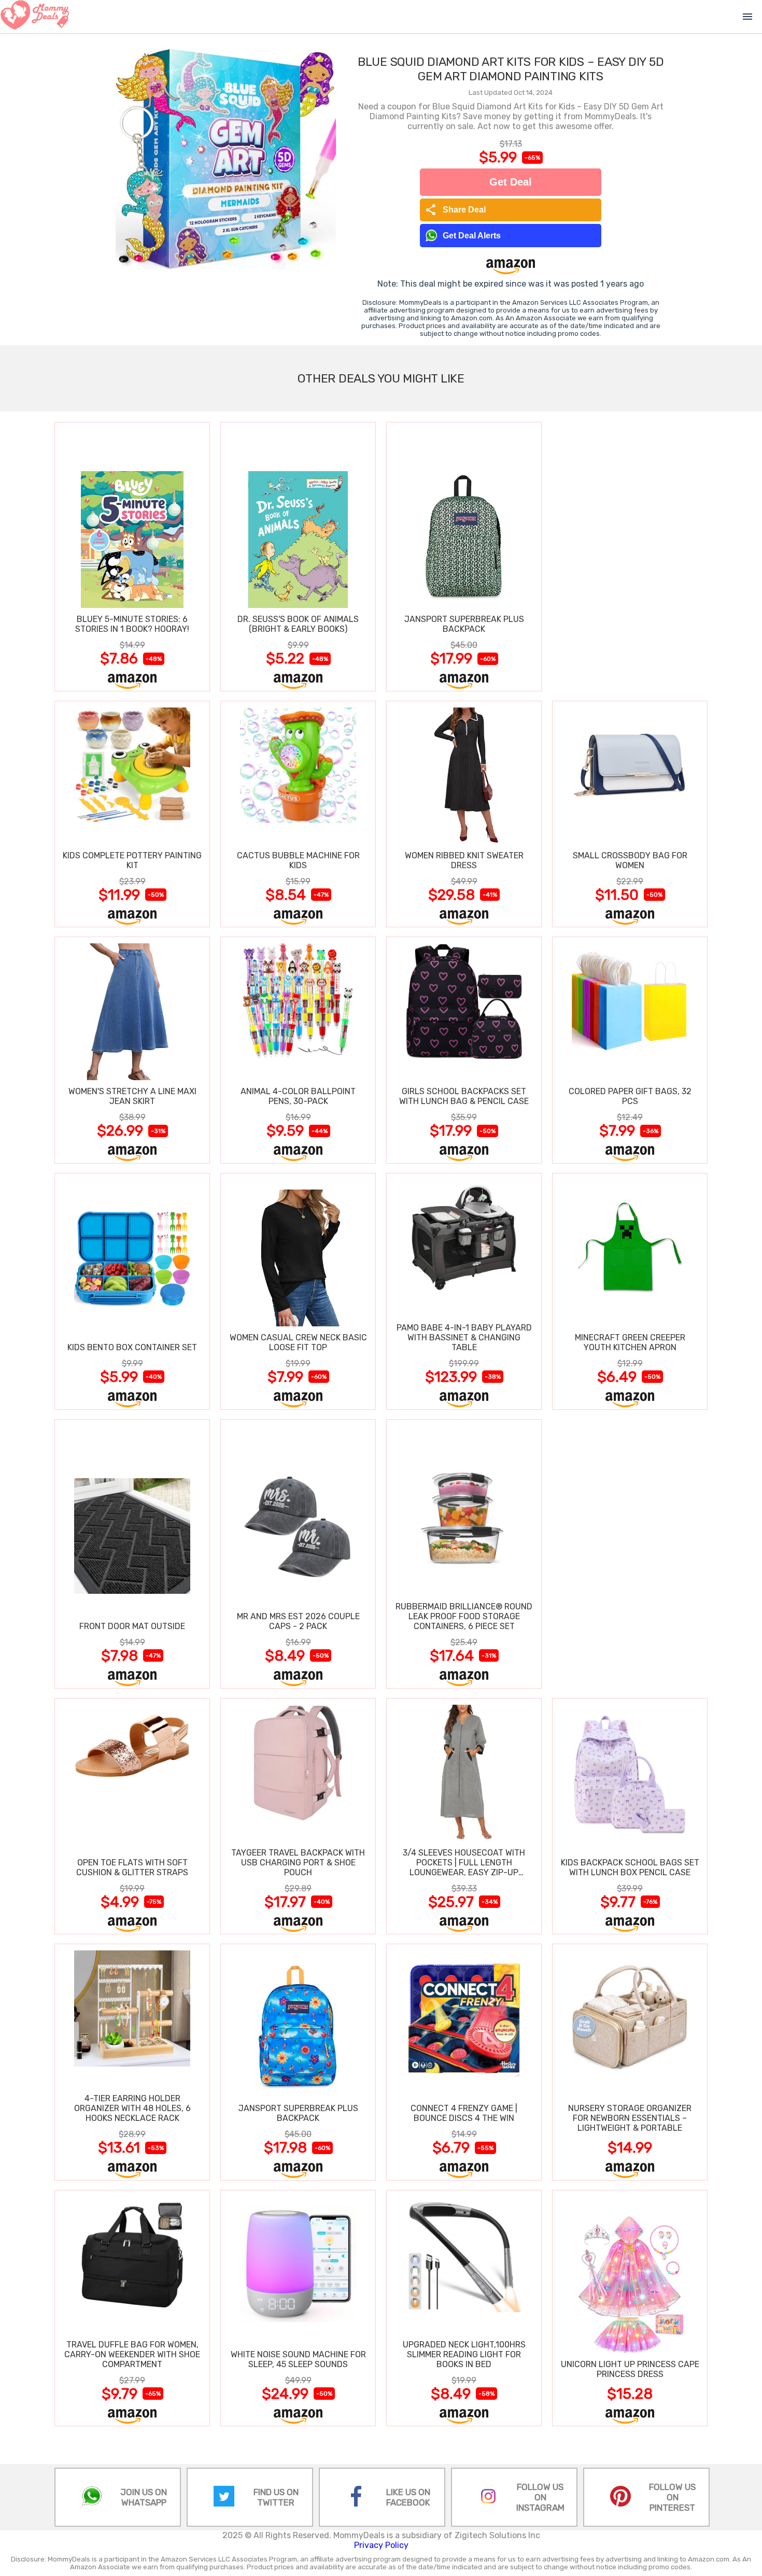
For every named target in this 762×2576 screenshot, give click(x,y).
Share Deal (455, 210)
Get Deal (511, 182)
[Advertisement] (630, 556)
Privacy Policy (381, 2545)
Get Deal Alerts (472, 236)
